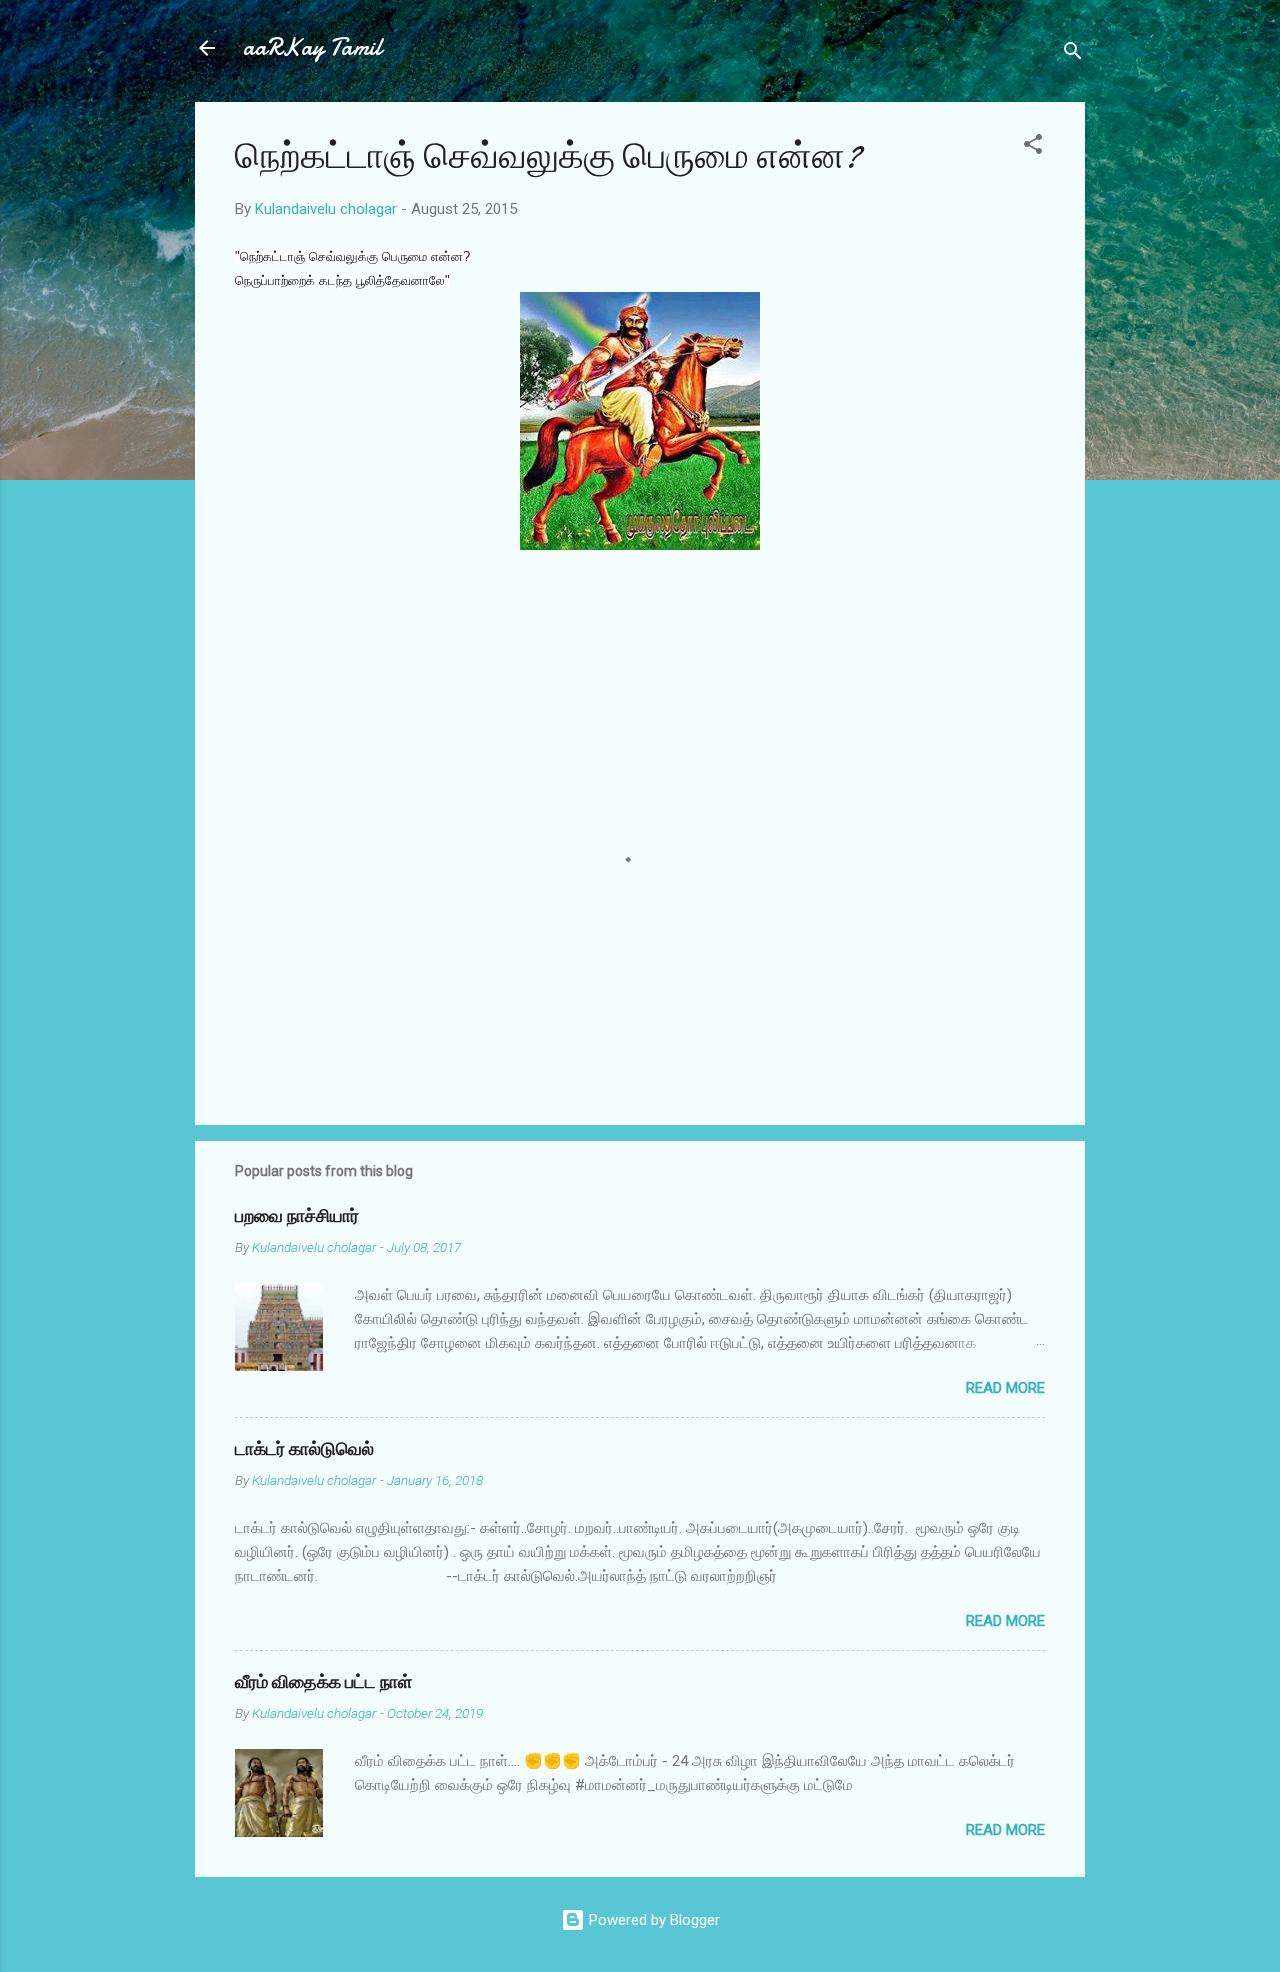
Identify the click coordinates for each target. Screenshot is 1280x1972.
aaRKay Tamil (312, 47)
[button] (1033, 147)
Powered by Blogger (652, 1920)
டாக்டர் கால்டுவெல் (304, 1449)
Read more (1005, 1388)
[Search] (1073, 54)
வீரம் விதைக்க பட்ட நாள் (323, 1682)
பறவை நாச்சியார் (297, 1216)
